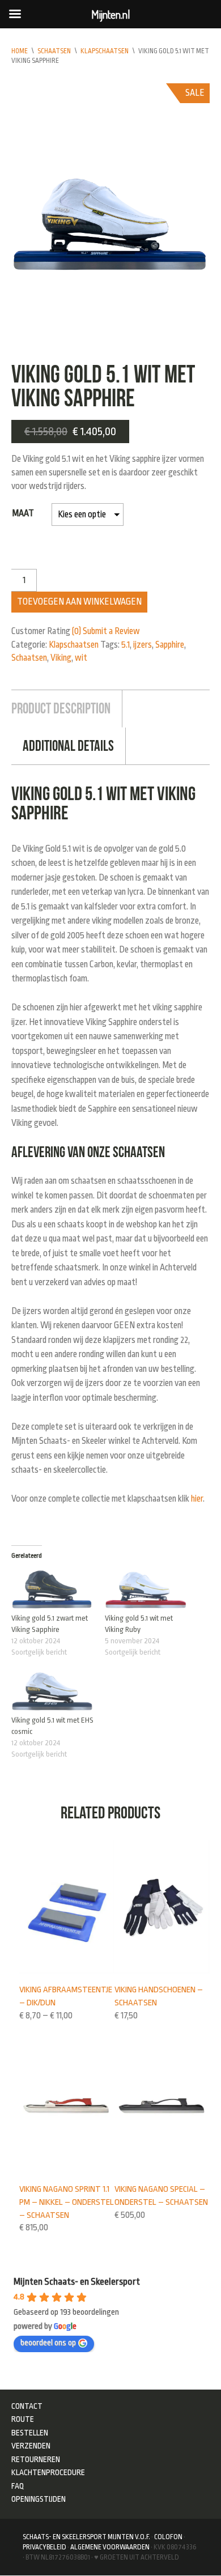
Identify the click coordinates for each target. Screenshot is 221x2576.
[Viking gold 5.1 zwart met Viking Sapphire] (52, 1590)
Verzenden (31, 2446)
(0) (76, 631)
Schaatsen (54, 51)
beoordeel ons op (48, 2343)
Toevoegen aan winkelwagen (79, 602)
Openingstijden (39, 2499)
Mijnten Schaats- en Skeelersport (77, 2282)
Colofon (168, 2537)
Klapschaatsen (105, 51)
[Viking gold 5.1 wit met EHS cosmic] (52, 1691)
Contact (27, 2406)
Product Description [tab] (61, 708)
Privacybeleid (44, 2547)
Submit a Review (111, 631)
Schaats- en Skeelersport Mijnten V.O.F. (86, 2537)
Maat (23, 513)
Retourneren (36, 2459)
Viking (61, 658)
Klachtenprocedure (48, 2472)
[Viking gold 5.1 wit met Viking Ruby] (146, 1590)
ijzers (143, 645)
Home (20, 51)
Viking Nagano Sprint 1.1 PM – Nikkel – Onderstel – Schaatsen (67, 2202)
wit (81, 658)
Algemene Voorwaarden (110, 2547)
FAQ (18, 2486)
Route (23, 2419)
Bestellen (30, 2433)
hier (197, 1499)
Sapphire (170, 645)
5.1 (126, 645)
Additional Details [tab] (68, 746)
